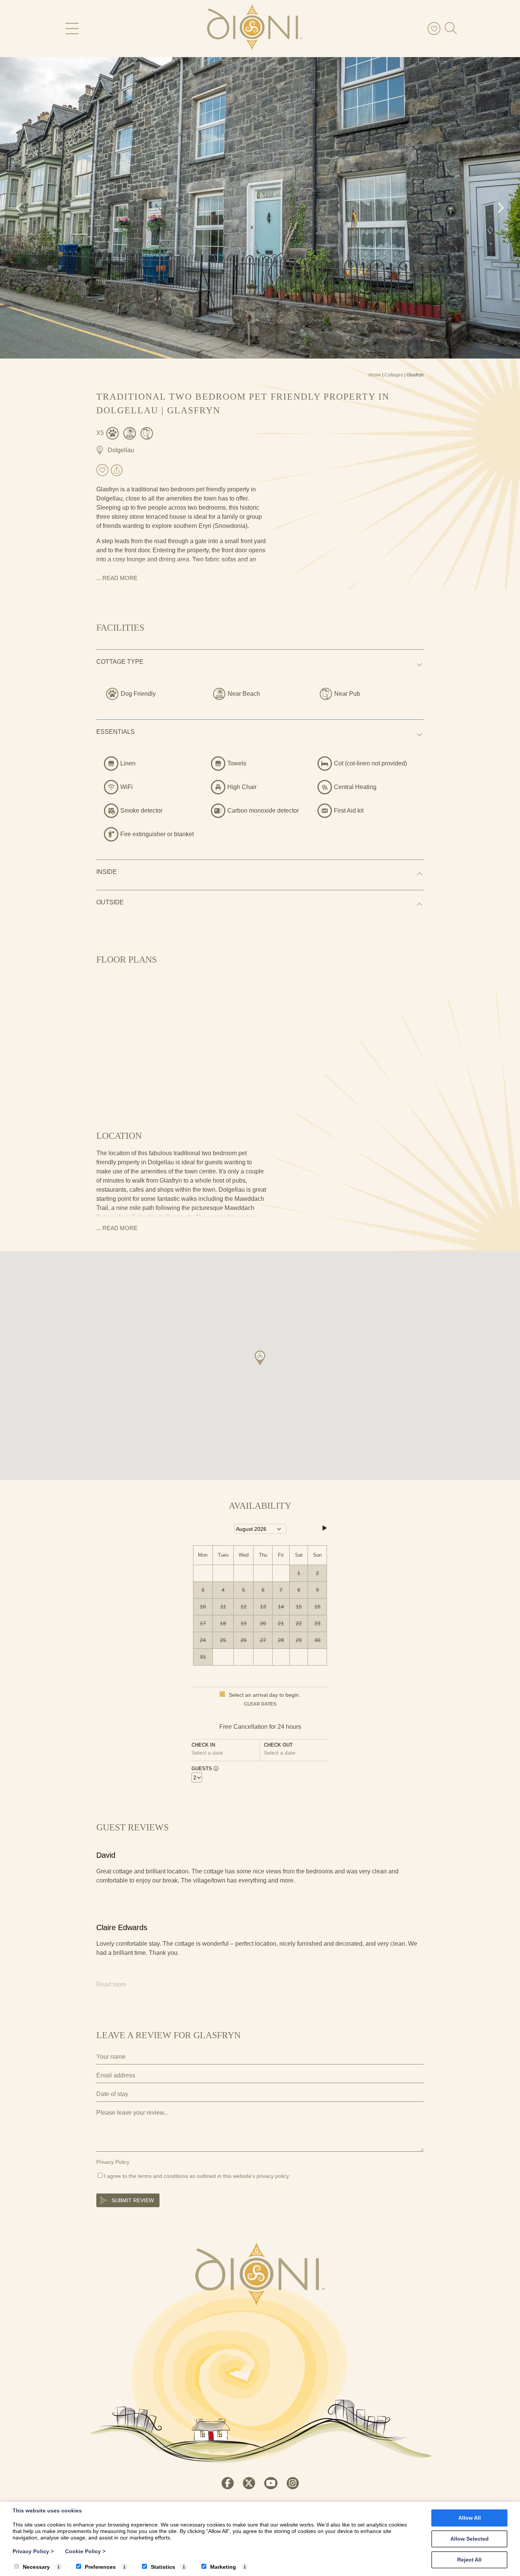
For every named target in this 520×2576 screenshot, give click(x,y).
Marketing (223, 2567)
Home (375, 375)
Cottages (394, 375)
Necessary (36, 2567)
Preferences (100, 2567)
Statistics (163, 2567)
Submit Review (133, 2200)
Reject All (469, 2560)
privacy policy (273, 2176)
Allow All (470, 2518)
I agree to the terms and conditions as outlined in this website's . (197, 2176)
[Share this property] (117, 471)
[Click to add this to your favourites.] (102, 470)
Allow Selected (470, 2539)
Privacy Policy (113, 2162)
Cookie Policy (85, 2551)
